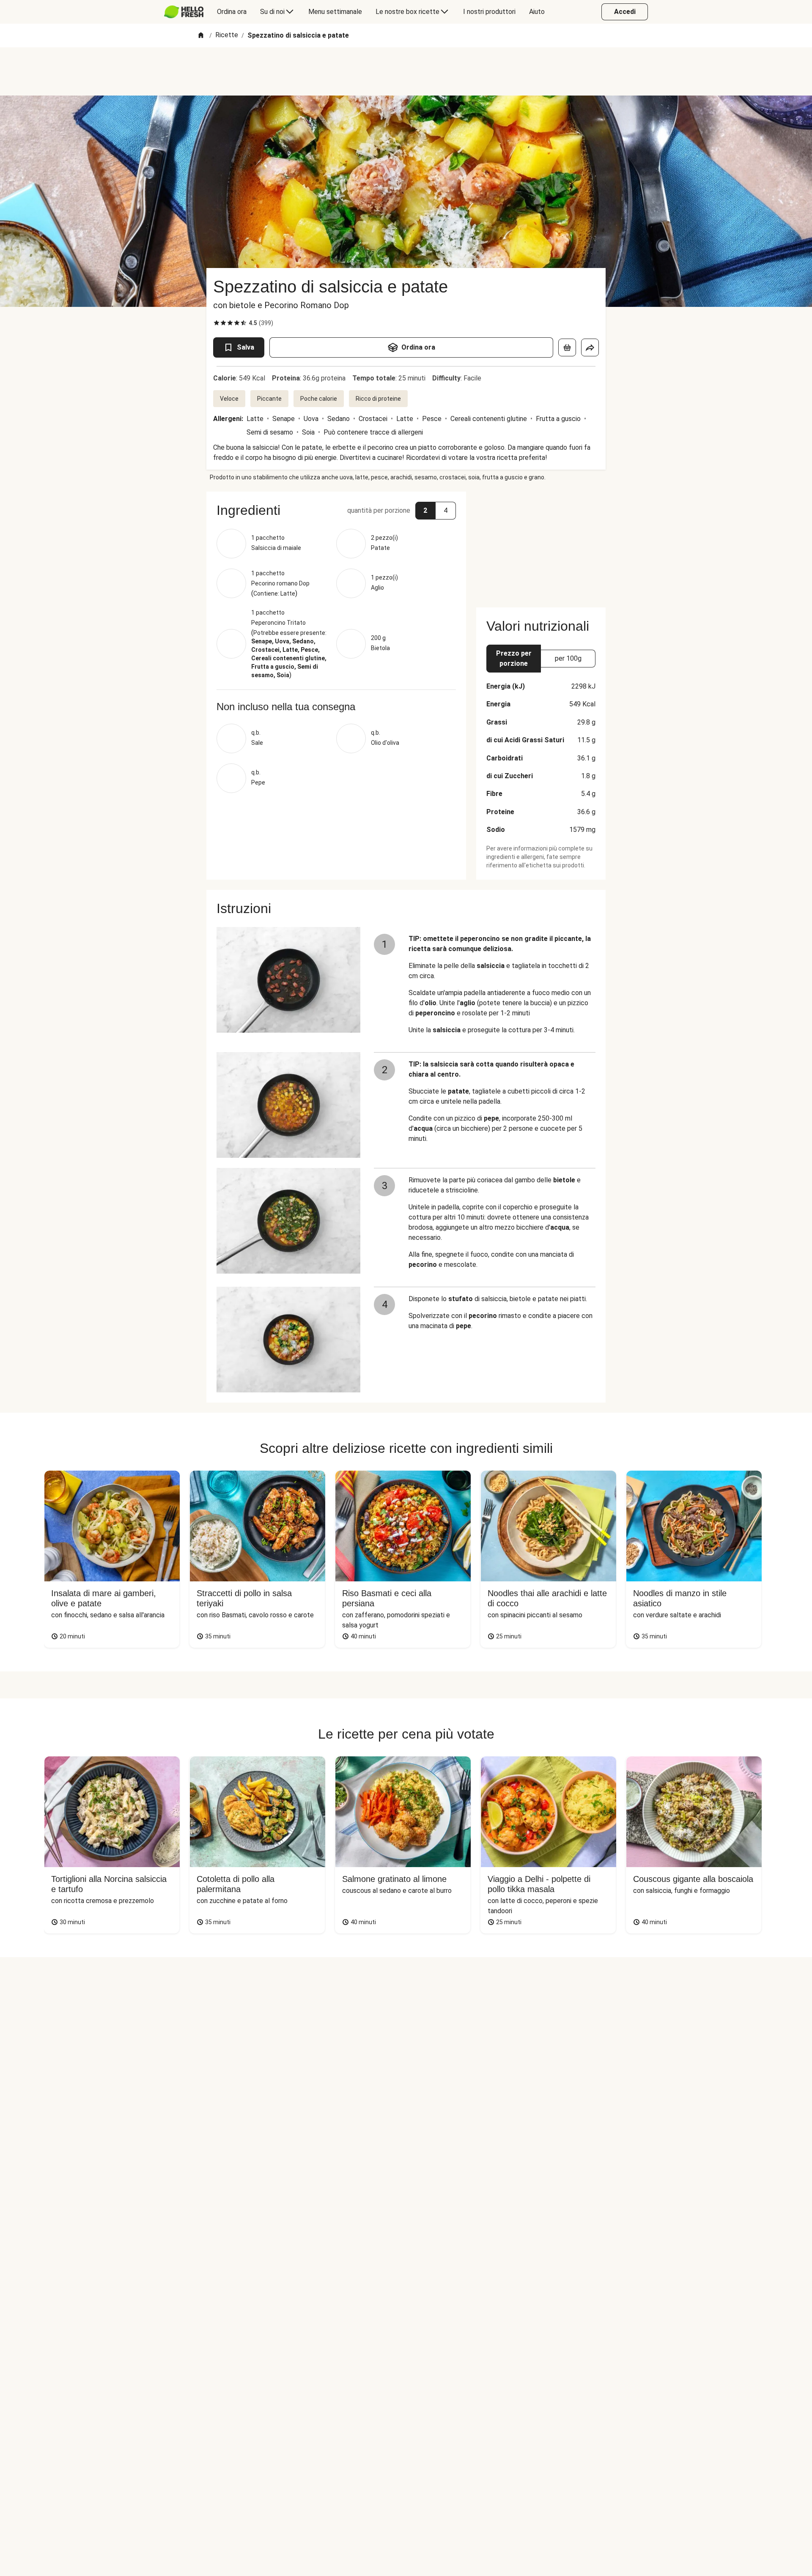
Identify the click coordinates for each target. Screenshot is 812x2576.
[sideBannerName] (541, 544)
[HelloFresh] (184, 12)
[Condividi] (590, 347)
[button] (336, 510)
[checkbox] (217, 323)
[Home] (201, 36)
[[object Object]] (567, 347)
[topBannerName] (406, 71)
